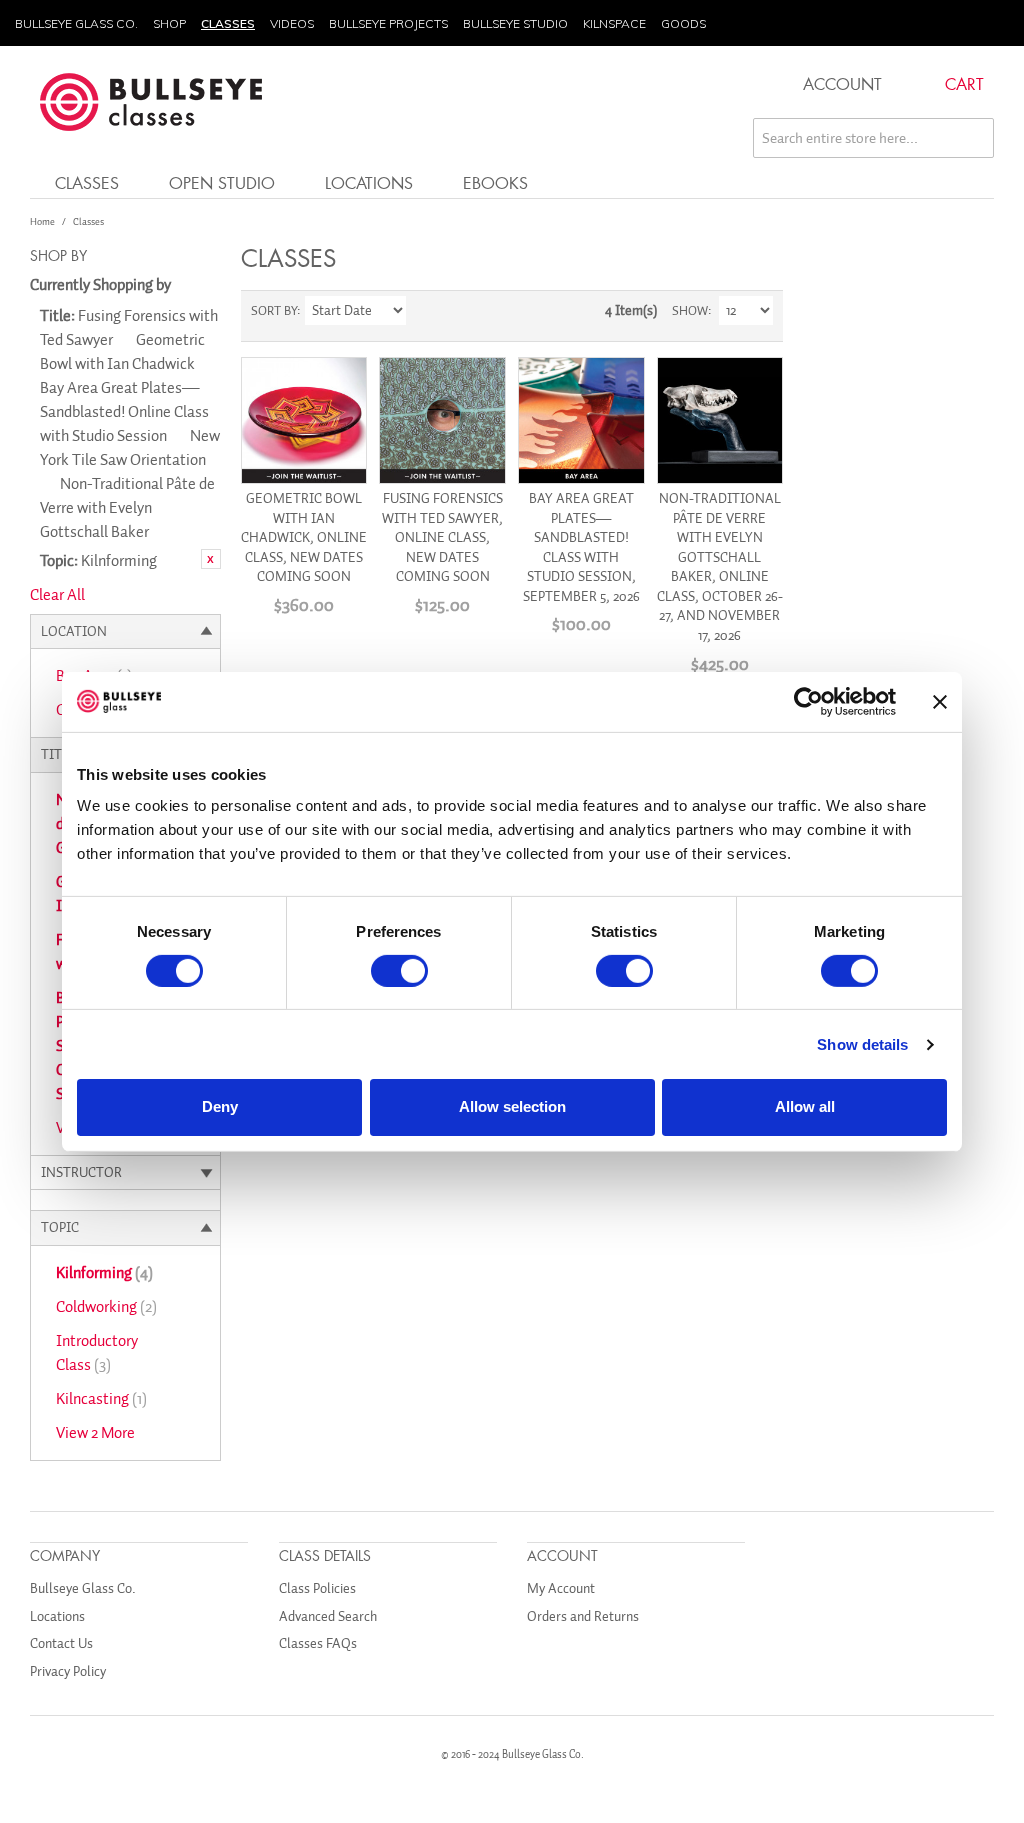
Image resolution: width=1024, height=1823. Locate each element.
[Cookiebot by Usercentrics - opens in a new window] (808, 701)
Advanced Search (328, 1616)
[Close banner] (940, 701)
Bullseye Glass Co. (76, 23)
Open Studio (222, 182)
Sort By (274, 310)
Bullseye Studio (515, 23)
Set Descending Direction (424, 311)
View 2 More (95, 1433)
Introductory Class (97, 1353)
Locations (369, 182)
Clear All (57, 595)
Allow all (805, 1106)
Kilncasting (101, 1399)
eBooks (495, 182)
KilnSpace (614, 23)
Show (690, 310)
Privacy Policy (68, 1671)
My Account (561, 1588)
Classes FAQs (318, 1643)
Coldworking (106, 1307)
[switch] (399, 971)
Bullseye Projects (388, 23)
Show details (862, 1044)
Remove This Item (211, 559)
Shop (169, 23)
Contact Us (61, 1643)
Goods (683, 23)
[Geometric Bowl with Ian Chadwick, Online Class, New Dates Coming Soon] (304, 420)
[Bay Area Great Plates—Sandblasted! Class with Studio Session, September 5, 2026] (581, 420)
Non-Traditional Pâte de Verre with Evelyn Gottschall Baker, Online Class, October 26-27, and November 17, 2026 (720, 567)
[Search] (974, 138)
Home (42, 221)
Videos (292, 23)
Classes (228, 23)
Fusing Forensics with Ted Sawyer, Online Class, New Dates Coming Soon (442, 537)
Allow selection (512, 1106)
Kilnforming (104, 1273)
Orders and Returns (583, 1616)
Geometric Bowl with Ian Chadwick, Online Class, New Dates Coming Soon (304, 537)
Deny (220, 1106)
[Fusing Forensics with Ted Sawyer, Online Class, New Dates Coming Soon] (442, 420)
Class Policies (317, 1588)
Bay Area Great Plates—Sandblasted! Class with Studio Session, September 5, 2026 (581, 547)
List (494, 311)
